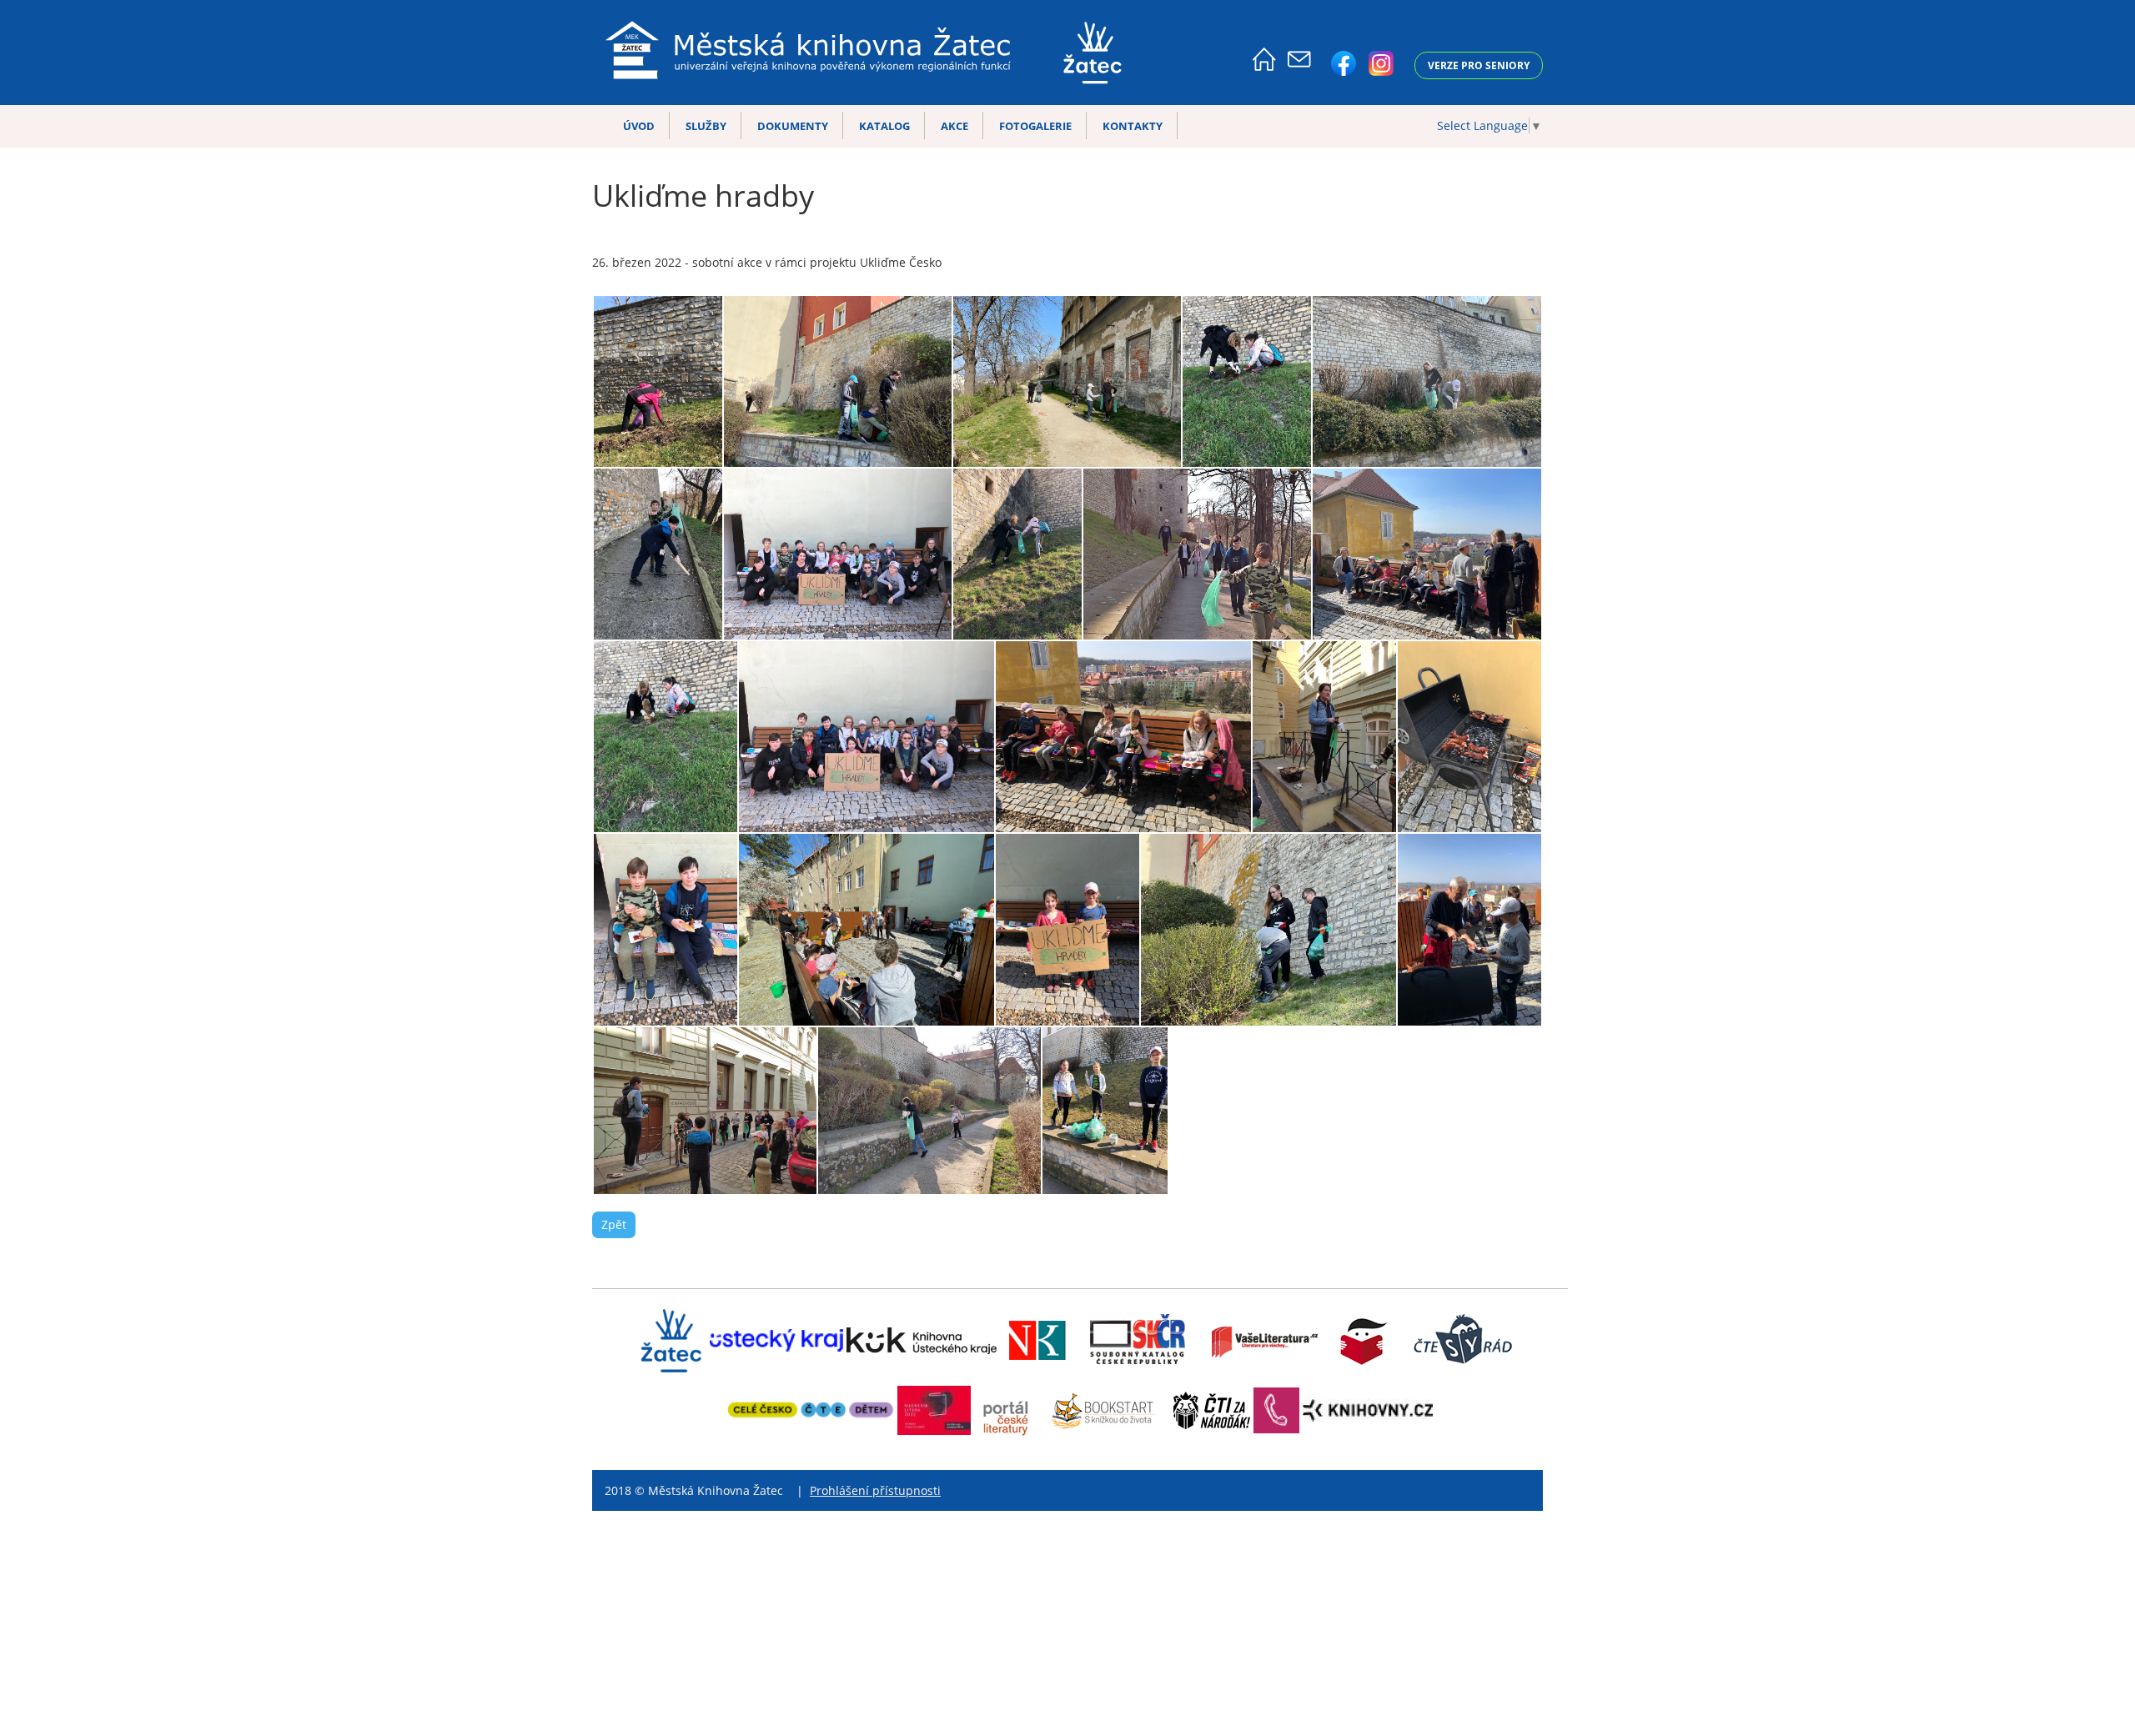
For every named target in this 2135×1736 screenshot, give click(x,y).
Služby (706, 126)
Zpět (614, 1224)
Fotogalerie (1035, 126)
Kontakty (1133, 126)
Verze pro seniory (1479, 65)
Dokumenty (793, 126)
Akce (954, 126)
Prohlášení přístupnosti (875, 1490)
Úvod (639, 126)
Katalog (884, 126)
